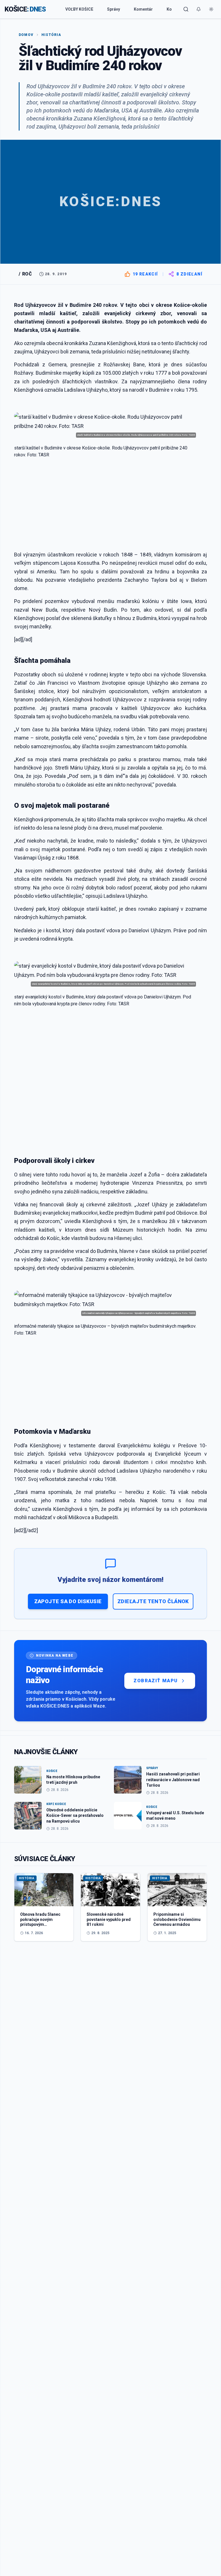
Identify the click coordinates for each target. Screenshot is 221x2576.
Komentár (143, 9)
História (51, 35)
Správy (114, 9)
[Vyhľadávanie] (186, 9)
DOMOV (26, 35)
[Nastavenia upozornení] (199, 9)
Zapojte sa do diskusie (68, 1601)
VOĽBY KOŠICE (79, 9)
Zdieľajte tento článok (153, 1601)
